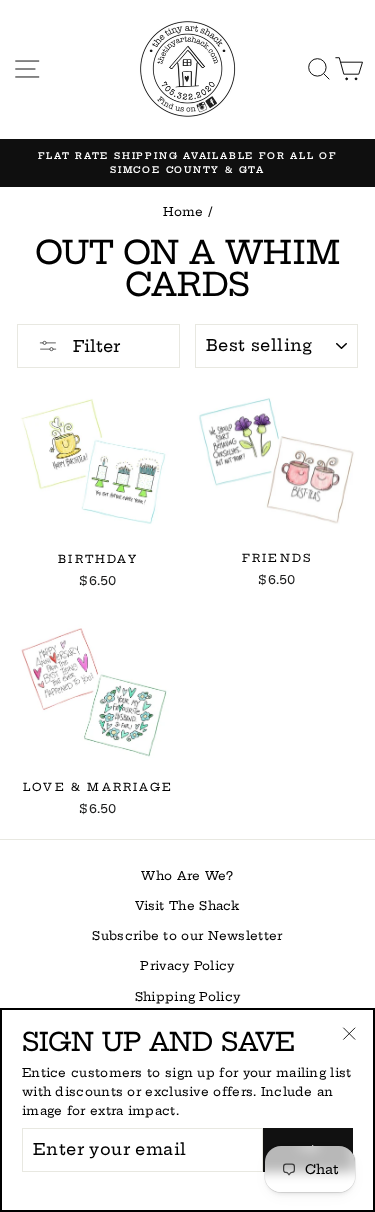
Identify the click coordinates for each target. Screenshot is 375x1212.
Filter (94, 346)
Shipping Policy (187, 996)
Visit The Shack (187, 905)
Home (183, 211)
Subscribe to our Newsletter (187, 935)
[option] (187, 163)
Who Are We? (187, 875)
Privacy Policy (187, 965)
